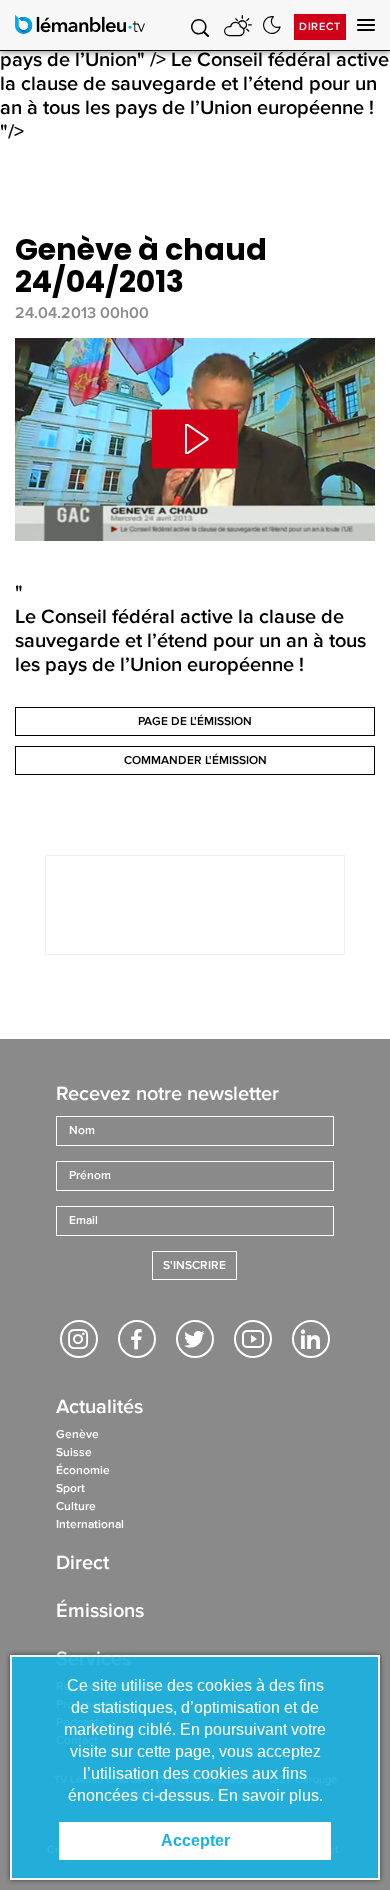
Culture (76, 1506)
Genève (77, 1434)
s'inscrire (194, 1265)
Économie (83, 1470)
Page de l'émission (195, 721)
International (90, 1524)
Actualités (99, 1408)
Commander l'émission (195, 760)
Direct (320, 26)
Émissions (100, 1612)
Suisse (74, 1452)
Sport (70, 1488)
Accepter (195, 1840)
